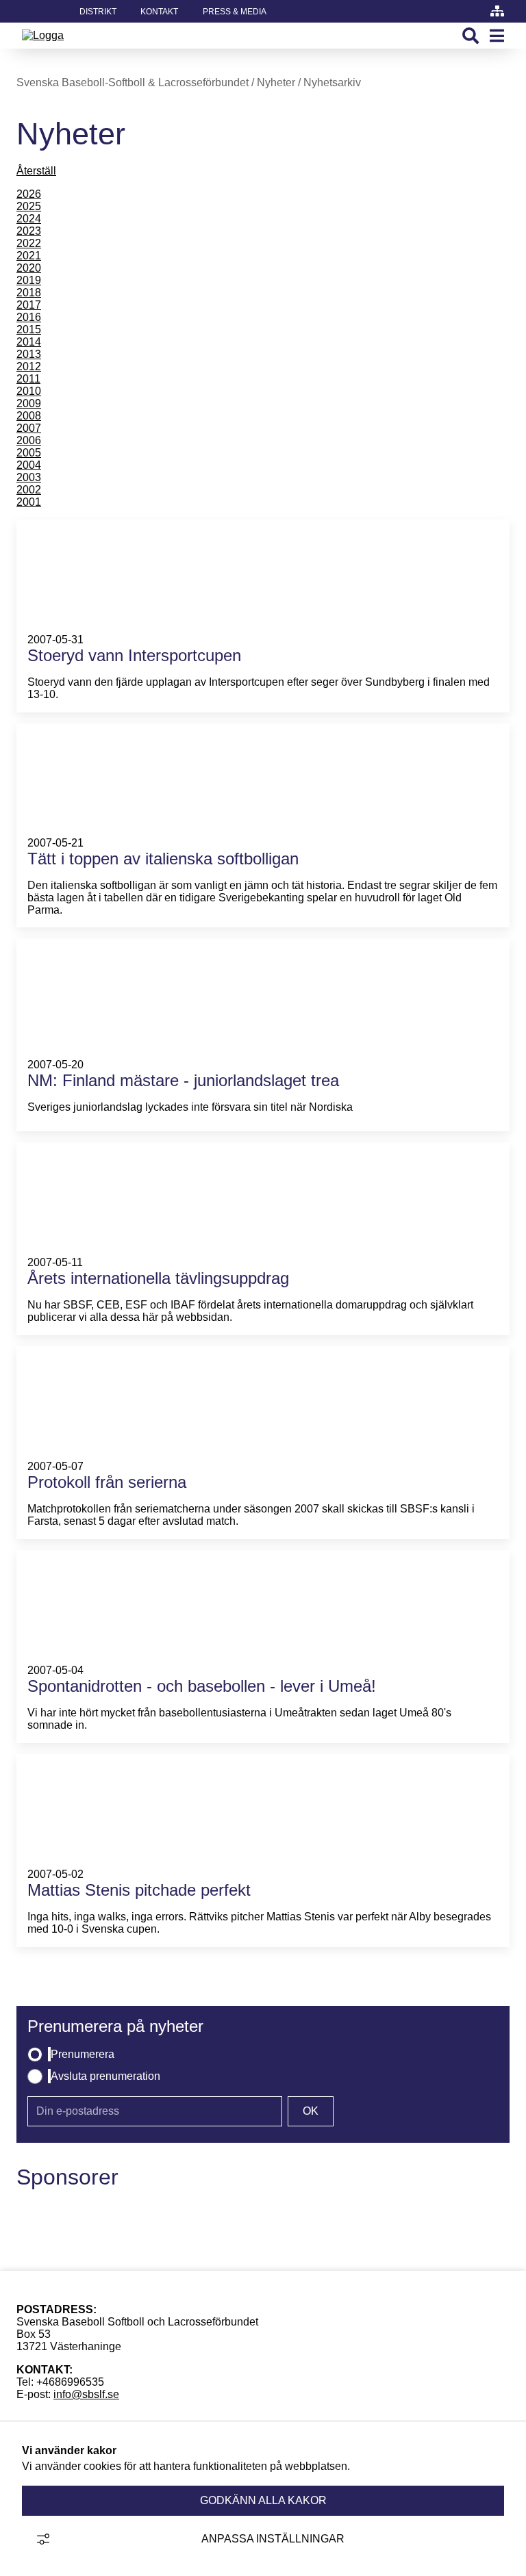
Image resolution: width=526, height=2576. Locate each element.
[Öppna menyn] (497, 36)
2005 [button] (29, 453)
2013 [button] (29, 354)
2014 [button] (29, 342)
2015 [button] (29, 330)
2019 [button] (29, 280)
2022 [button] (29, 243)
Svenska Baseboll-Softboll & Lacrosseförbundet (133, 82)
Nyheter (276, 82)
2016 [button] (29, 317)
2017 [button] (29, 305)
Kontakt (159, 12)
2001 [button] (29, 502)
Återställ (36, 171)
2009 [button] (29, 403)
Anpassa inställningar (273, 2539)
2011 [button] (28, 379)
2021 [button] (29, 256)
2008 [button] (29, 416)
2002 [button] (29, 490)
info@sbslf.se (86, 2394)
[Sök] (471, 36)
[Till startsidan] (43, 35)
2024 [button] (29, 219)
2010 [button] (29, 391)
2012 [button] (29, 366)
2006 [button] (29, 440)
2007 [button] (29, 428)
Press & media (235, 12)
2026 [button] (29, 194)
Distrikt (98, 12)
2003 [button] (29, 477)
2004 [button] (29, 465)
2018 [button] (29, 293)
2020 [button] (29, 268)
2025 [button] (29, 206)
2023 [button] (29, 231)
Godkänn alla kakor (263, 2500)
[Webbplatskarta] (497, 11)
